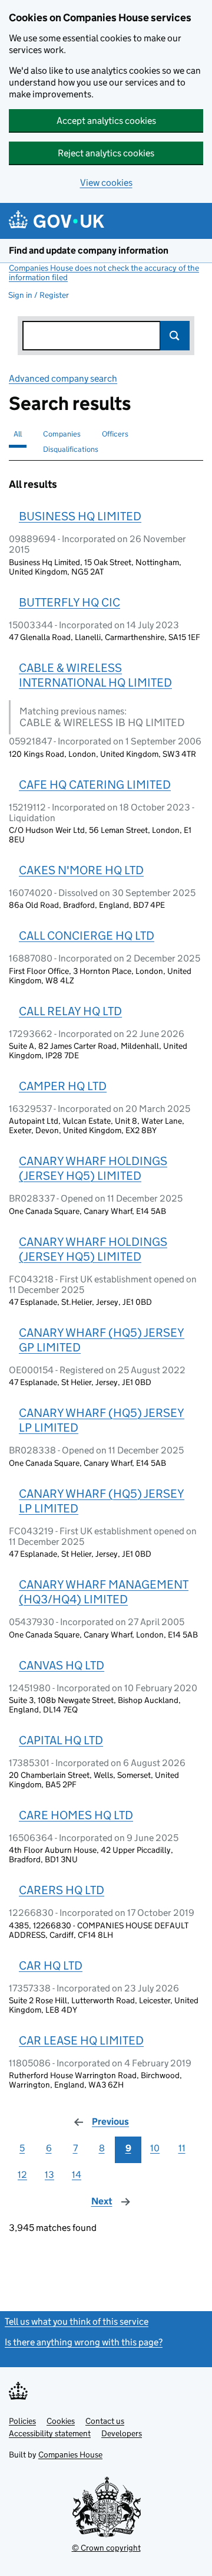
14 (77, 2175)
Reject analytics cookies (106, 153)
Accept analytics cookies (106, 121)
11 (182, 2148)
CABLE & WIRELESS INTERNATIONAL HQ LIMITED (95, 675)
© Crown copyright (106, 2548)
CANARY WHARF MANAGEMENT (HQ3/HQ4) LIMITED (104, 1592)
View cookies (106, 183)
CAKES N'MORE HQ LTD (81, 870)
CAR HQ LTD (51, 1965)
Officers (115, 434)
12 (22, 2175)
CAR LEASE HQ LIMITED (81, 2040)
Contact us (105, 2421)
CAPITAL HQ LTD (61, 1740)
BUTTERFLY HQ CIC (69, 602)
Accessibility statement (50, 2433)
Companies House (70, 2454)
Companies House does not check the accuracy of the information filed (104, 273)
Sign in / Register (39, 295)
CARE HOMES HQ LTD (76, 1815)
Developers (122, 2433)
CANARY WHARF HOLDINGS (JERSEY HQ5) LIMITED (93, 1168)
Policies (22, 2421)
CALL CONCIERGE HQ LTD (87, 936)
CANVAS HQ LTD (62, 1665)
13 (49, 2175)
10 (155, 2148)
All (18, 434)
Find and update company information (89, 250)
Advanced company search (63, 378)
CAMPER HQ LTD (63, 1086)
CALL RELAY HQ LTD (70, 1011)
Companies (62, 434)
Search (175, 336)
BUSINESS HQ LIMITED (80, 516)
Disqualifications (71, 449)
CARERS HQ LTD (62, 1890)
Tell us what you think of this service (77, 2321)
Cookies (61, 2421)
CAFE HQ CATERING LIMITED (95, 785)
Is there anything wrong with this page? (84, 2342)
